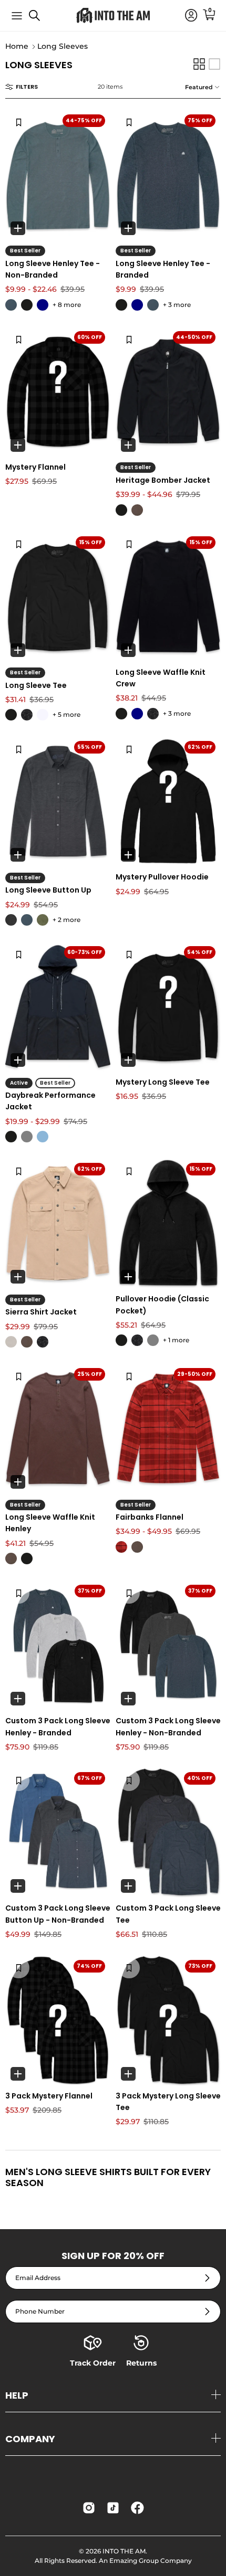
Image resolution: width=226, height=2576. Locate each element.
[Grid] (199, 64)
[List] (214, 64)
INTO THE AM (124, 2551)
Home (17, 47)
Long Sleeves (63, 47)
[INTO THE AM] (113, 15)
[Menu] (17, 16)
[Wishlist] (19, 122)
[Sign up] (207, 2278)
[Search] (40, 19)
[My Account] (186, 16)
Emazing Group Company (151, 2561)
